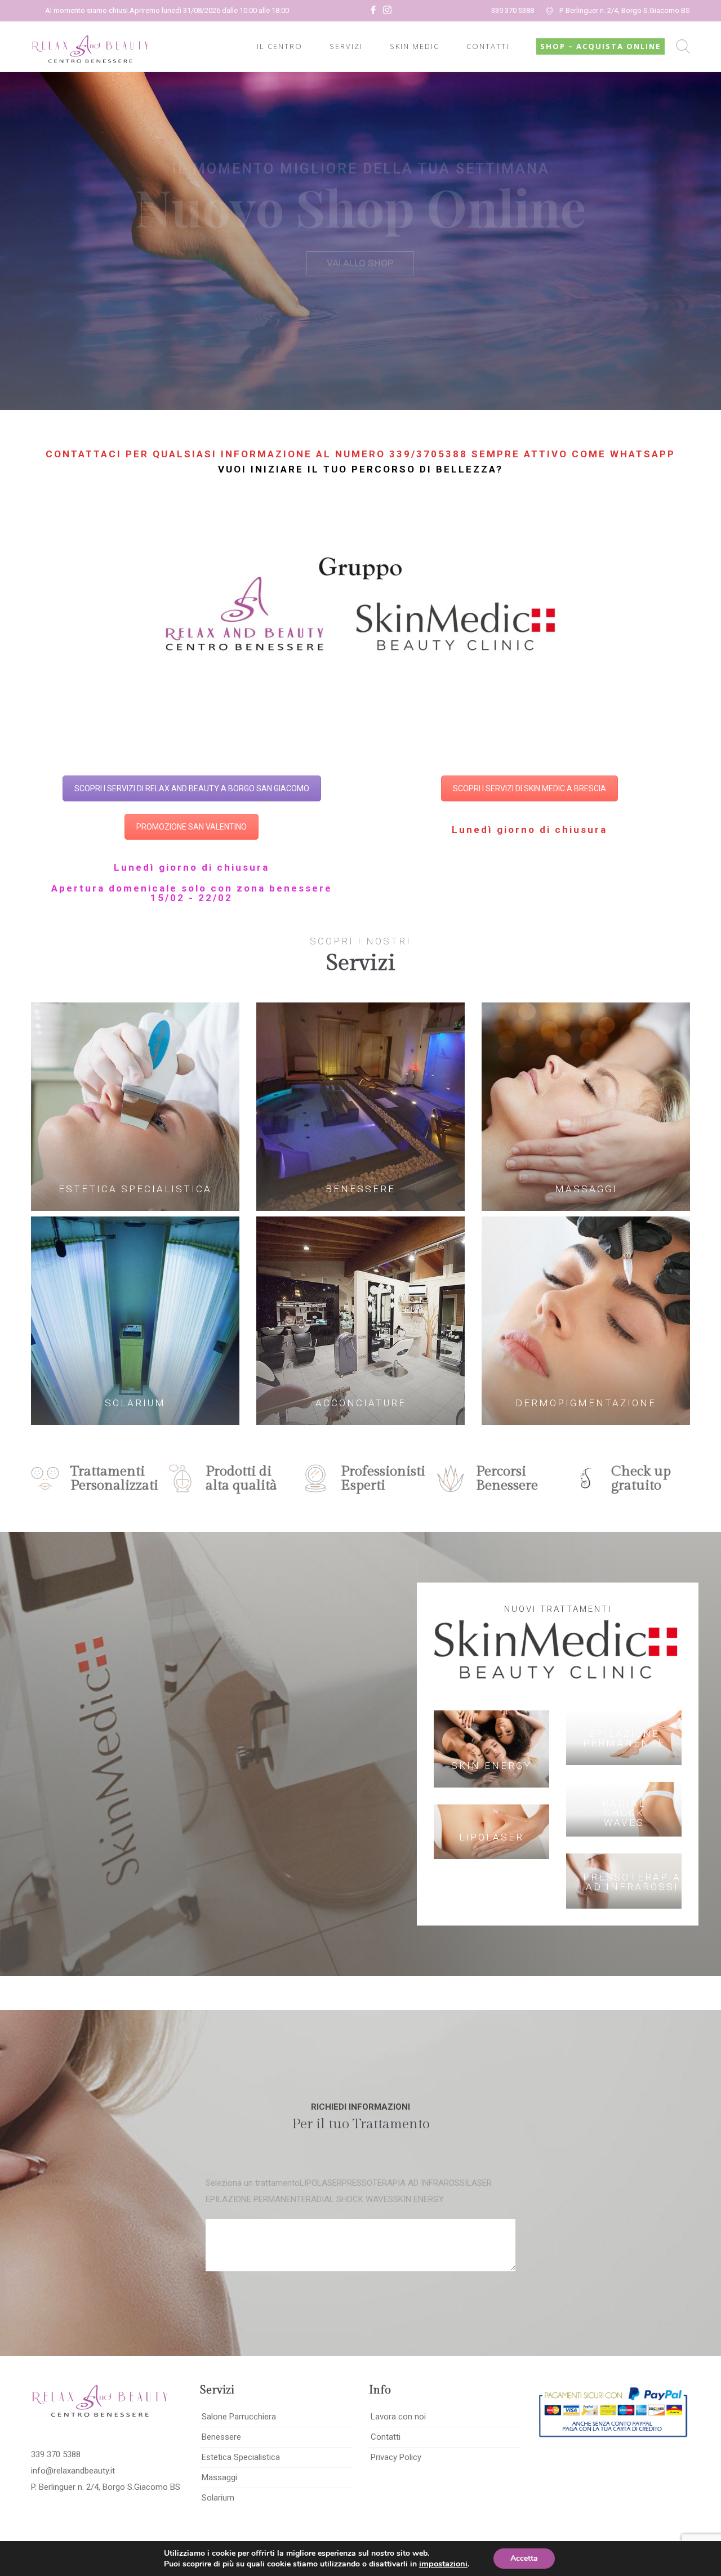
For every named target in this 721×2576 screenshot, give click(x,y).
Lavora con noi (398, 2417)
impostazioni (443, 2564)
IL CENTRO (280, 46)
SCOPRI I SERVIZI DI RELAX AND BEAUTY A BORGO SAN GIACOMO (192, 788)
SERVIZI (346, 46)
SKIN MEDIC (415, 46)
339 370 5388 (513, 10)
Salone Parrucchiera (239, 2417)
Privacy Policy (396, 2457)
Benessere (221, 2437)
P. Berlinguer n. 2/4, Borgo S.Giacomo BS (625, 10)
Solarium (218, 2498)
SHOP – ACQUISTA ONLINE (600, 46)
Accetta (524, 2558)
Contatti (386, 2437)
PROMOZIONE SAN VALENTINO (192, 827)
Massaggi (219, 2477)
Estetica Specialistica (241, 2457)
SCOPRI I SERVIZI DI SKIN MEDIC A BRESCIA (529, 788)
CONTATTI (488, 46)
